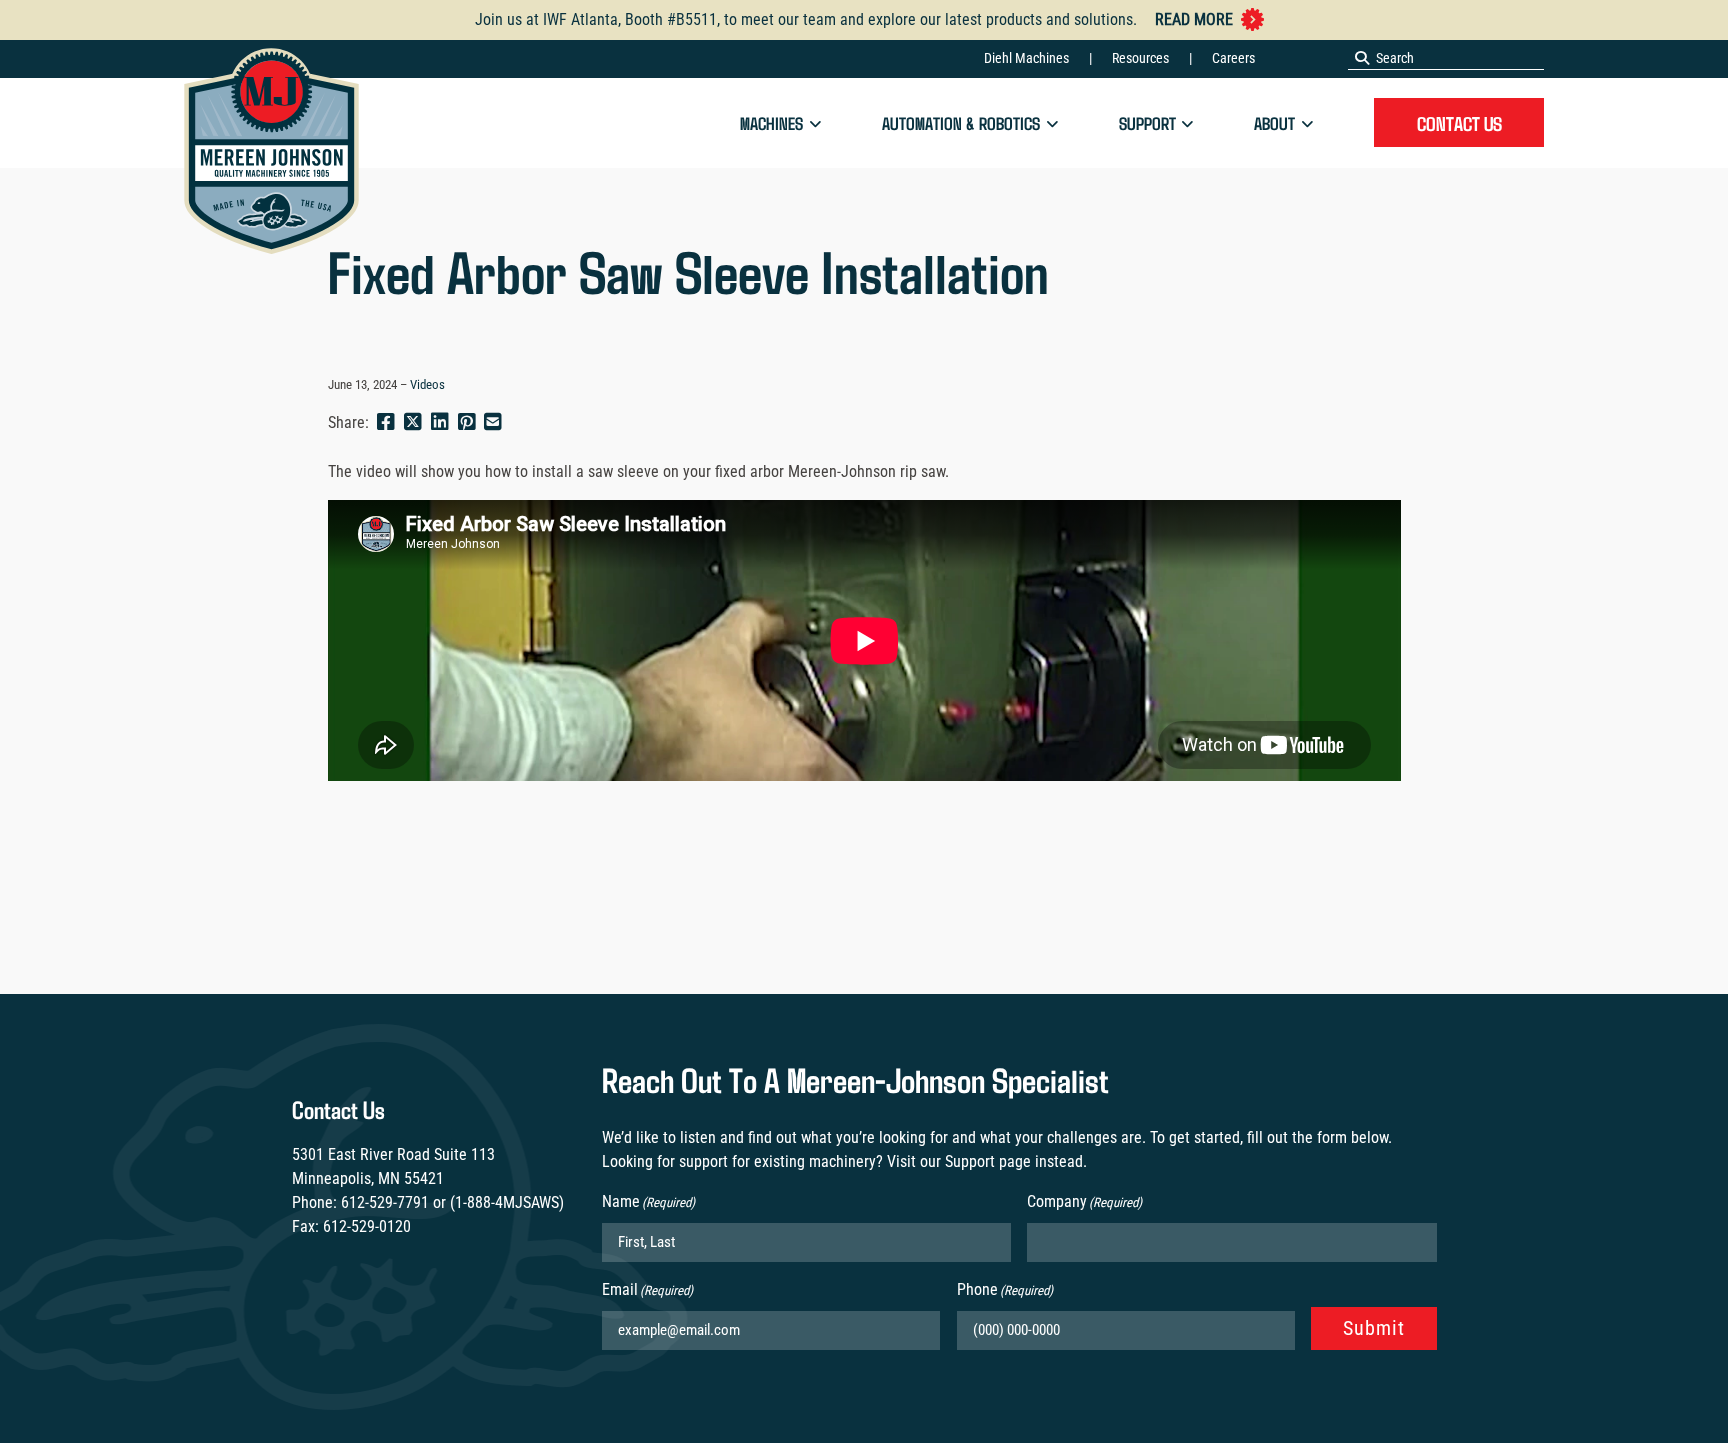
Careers (1233, 58)
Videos (427, 384)
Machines (771, 123)
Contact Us (1459, 123)
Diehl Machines (1026, 58)
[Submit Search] (1362, 58)
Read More (1194, 19)
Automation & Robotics (961, 123)
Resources (1140, 58)
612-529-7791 (385, 1202)
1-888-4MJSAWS (507, 1202)
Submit (1374, 1328)
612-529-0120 (367, 1226)
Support (1147, 123)
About (1274, 123)
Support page (988, 1161)
